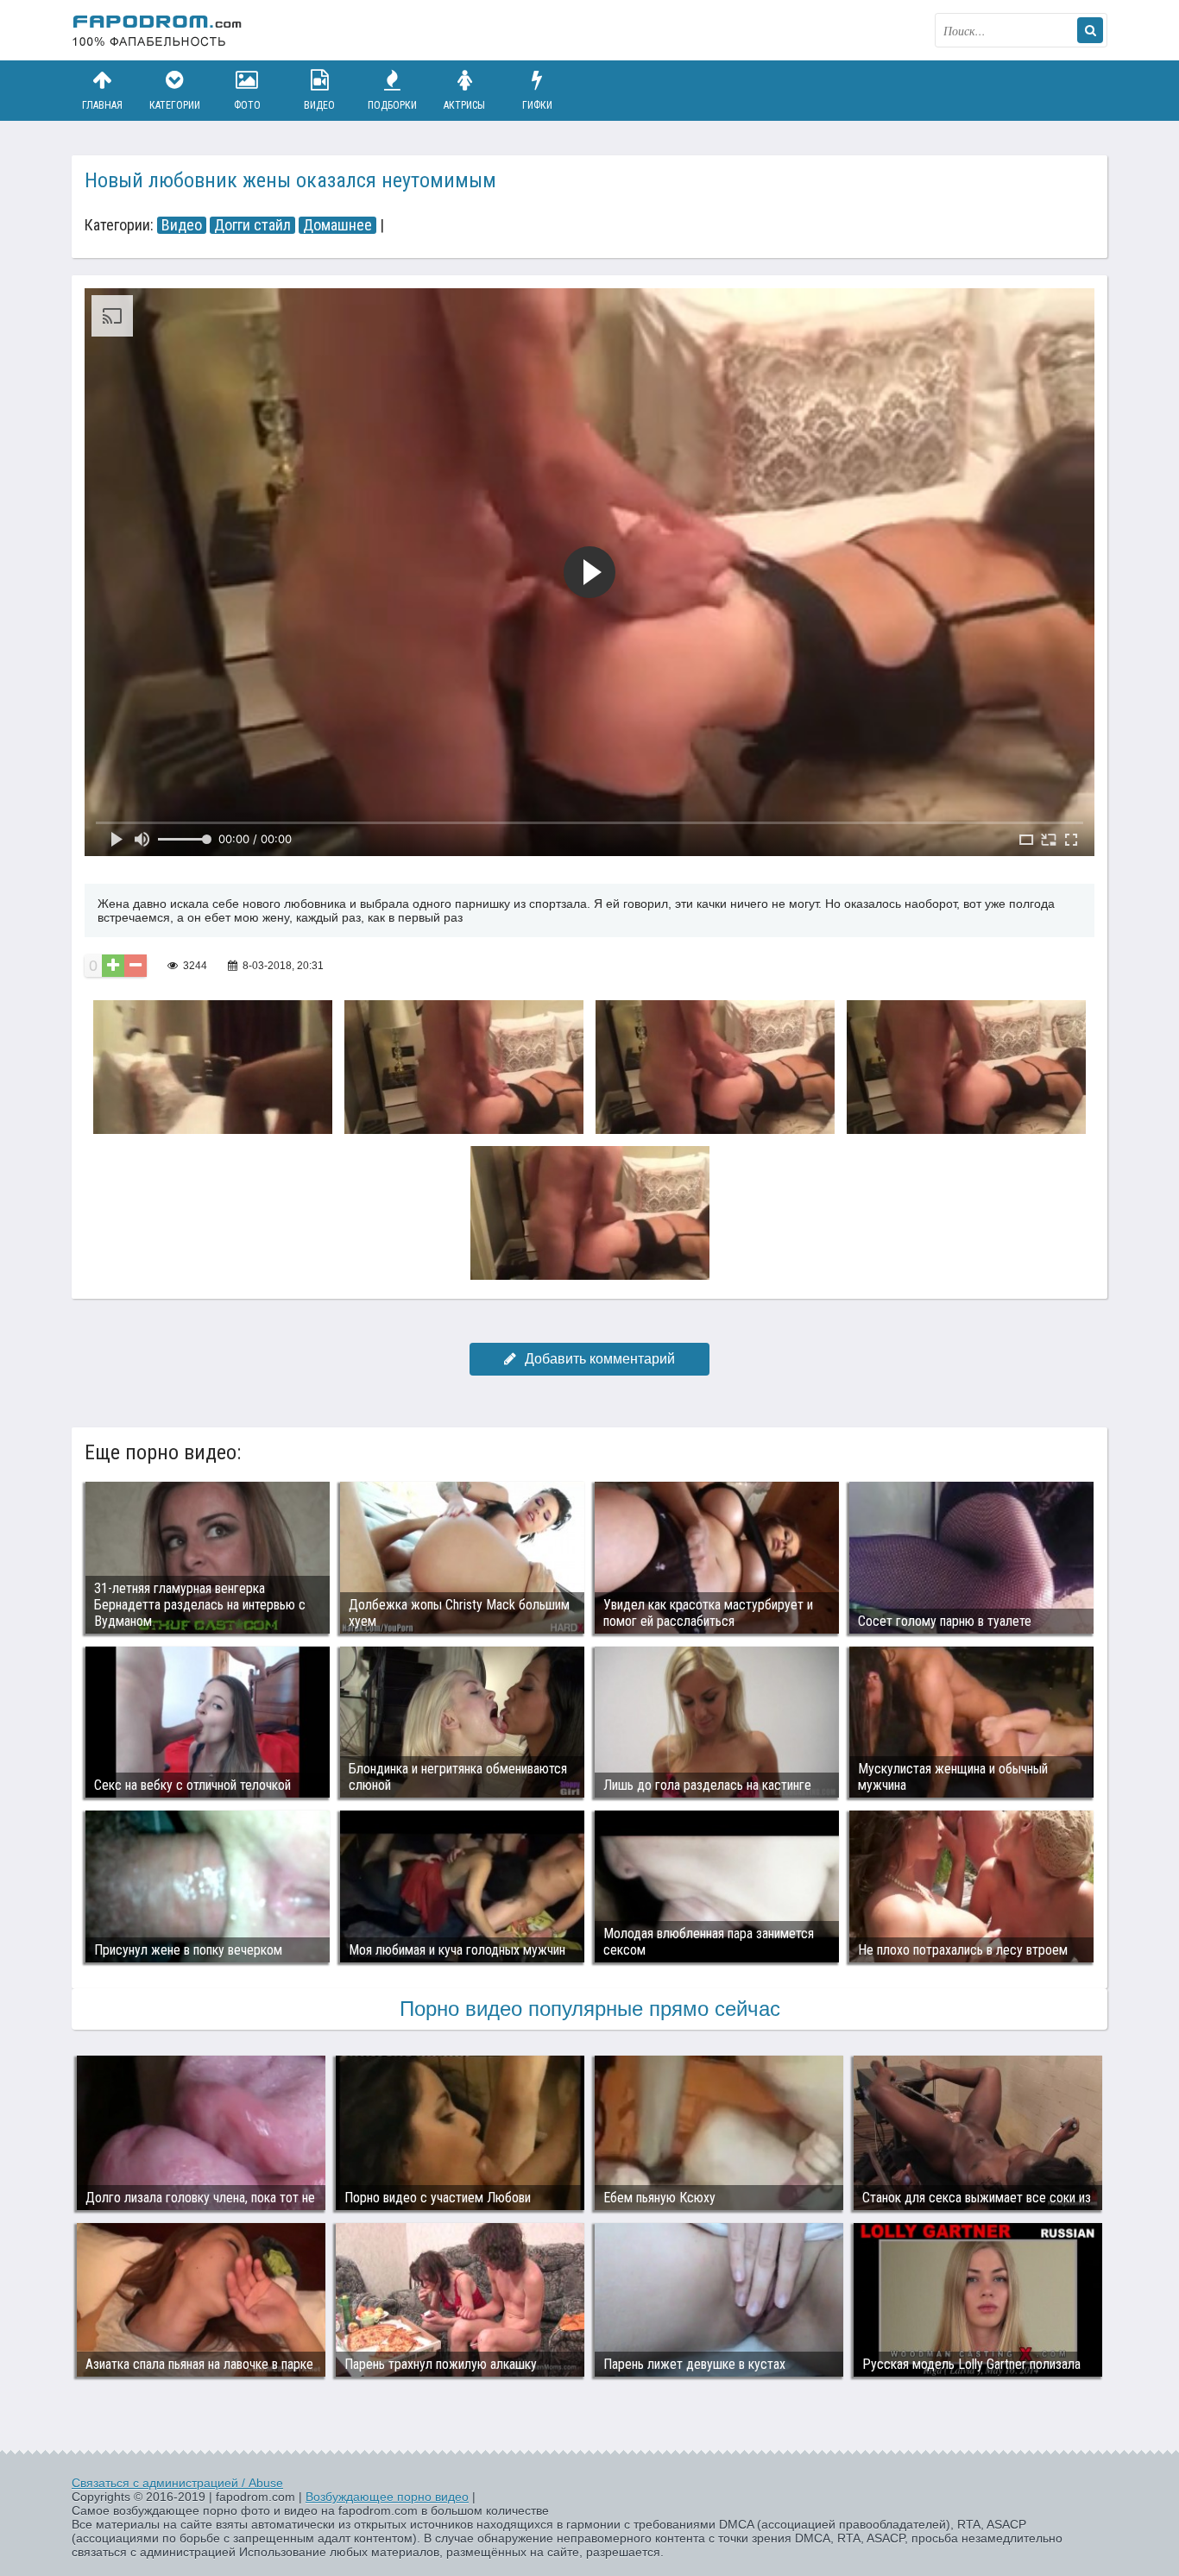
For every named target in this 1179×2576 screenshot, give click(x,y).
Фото (247, 105)
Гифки (537, 105)
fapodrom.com (158, 30)
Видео (319, 105)
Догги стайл (252, 225)
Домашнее (337, 225)
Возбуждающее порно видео (387, 2497)
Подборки (392, 105)
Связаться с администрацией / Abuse (177, 2483)
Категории (175, 105)
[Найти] (1090, 30)
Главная (102, 105)
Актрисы (464, 105)
